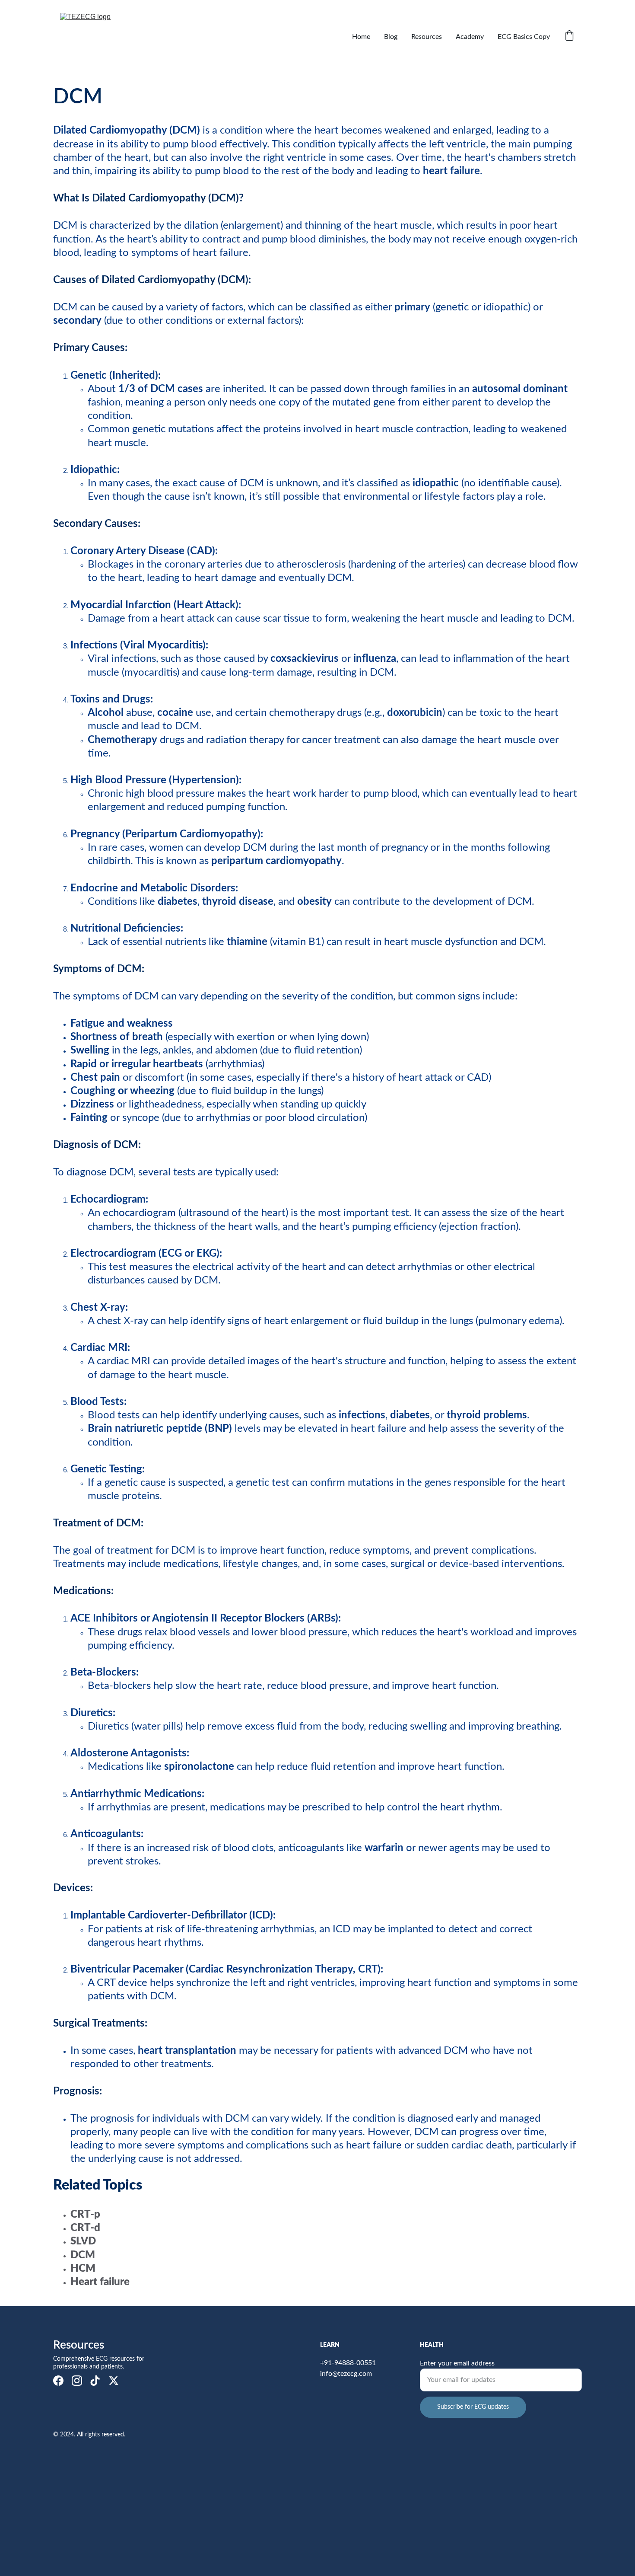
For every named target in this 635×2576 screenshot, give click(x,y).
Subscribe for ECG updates (473, 2407)
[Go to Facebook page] (58, 2381)
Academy (470, 37)
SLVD (83, 2241)
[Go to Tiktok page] (95, 2381)
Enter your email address (457, 2363)
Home (361, 37)
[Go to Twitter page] (114, 2381)
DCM (83, 2255)
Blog (391, 37)
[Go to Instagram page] (77, 2381)
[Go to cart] (569, 37)
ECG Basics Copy (524, 37)
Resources (427, 37)
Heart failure (100, 2282)
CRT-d (85, 2228)
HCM (83, 2269)
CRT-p (85, 2215)
